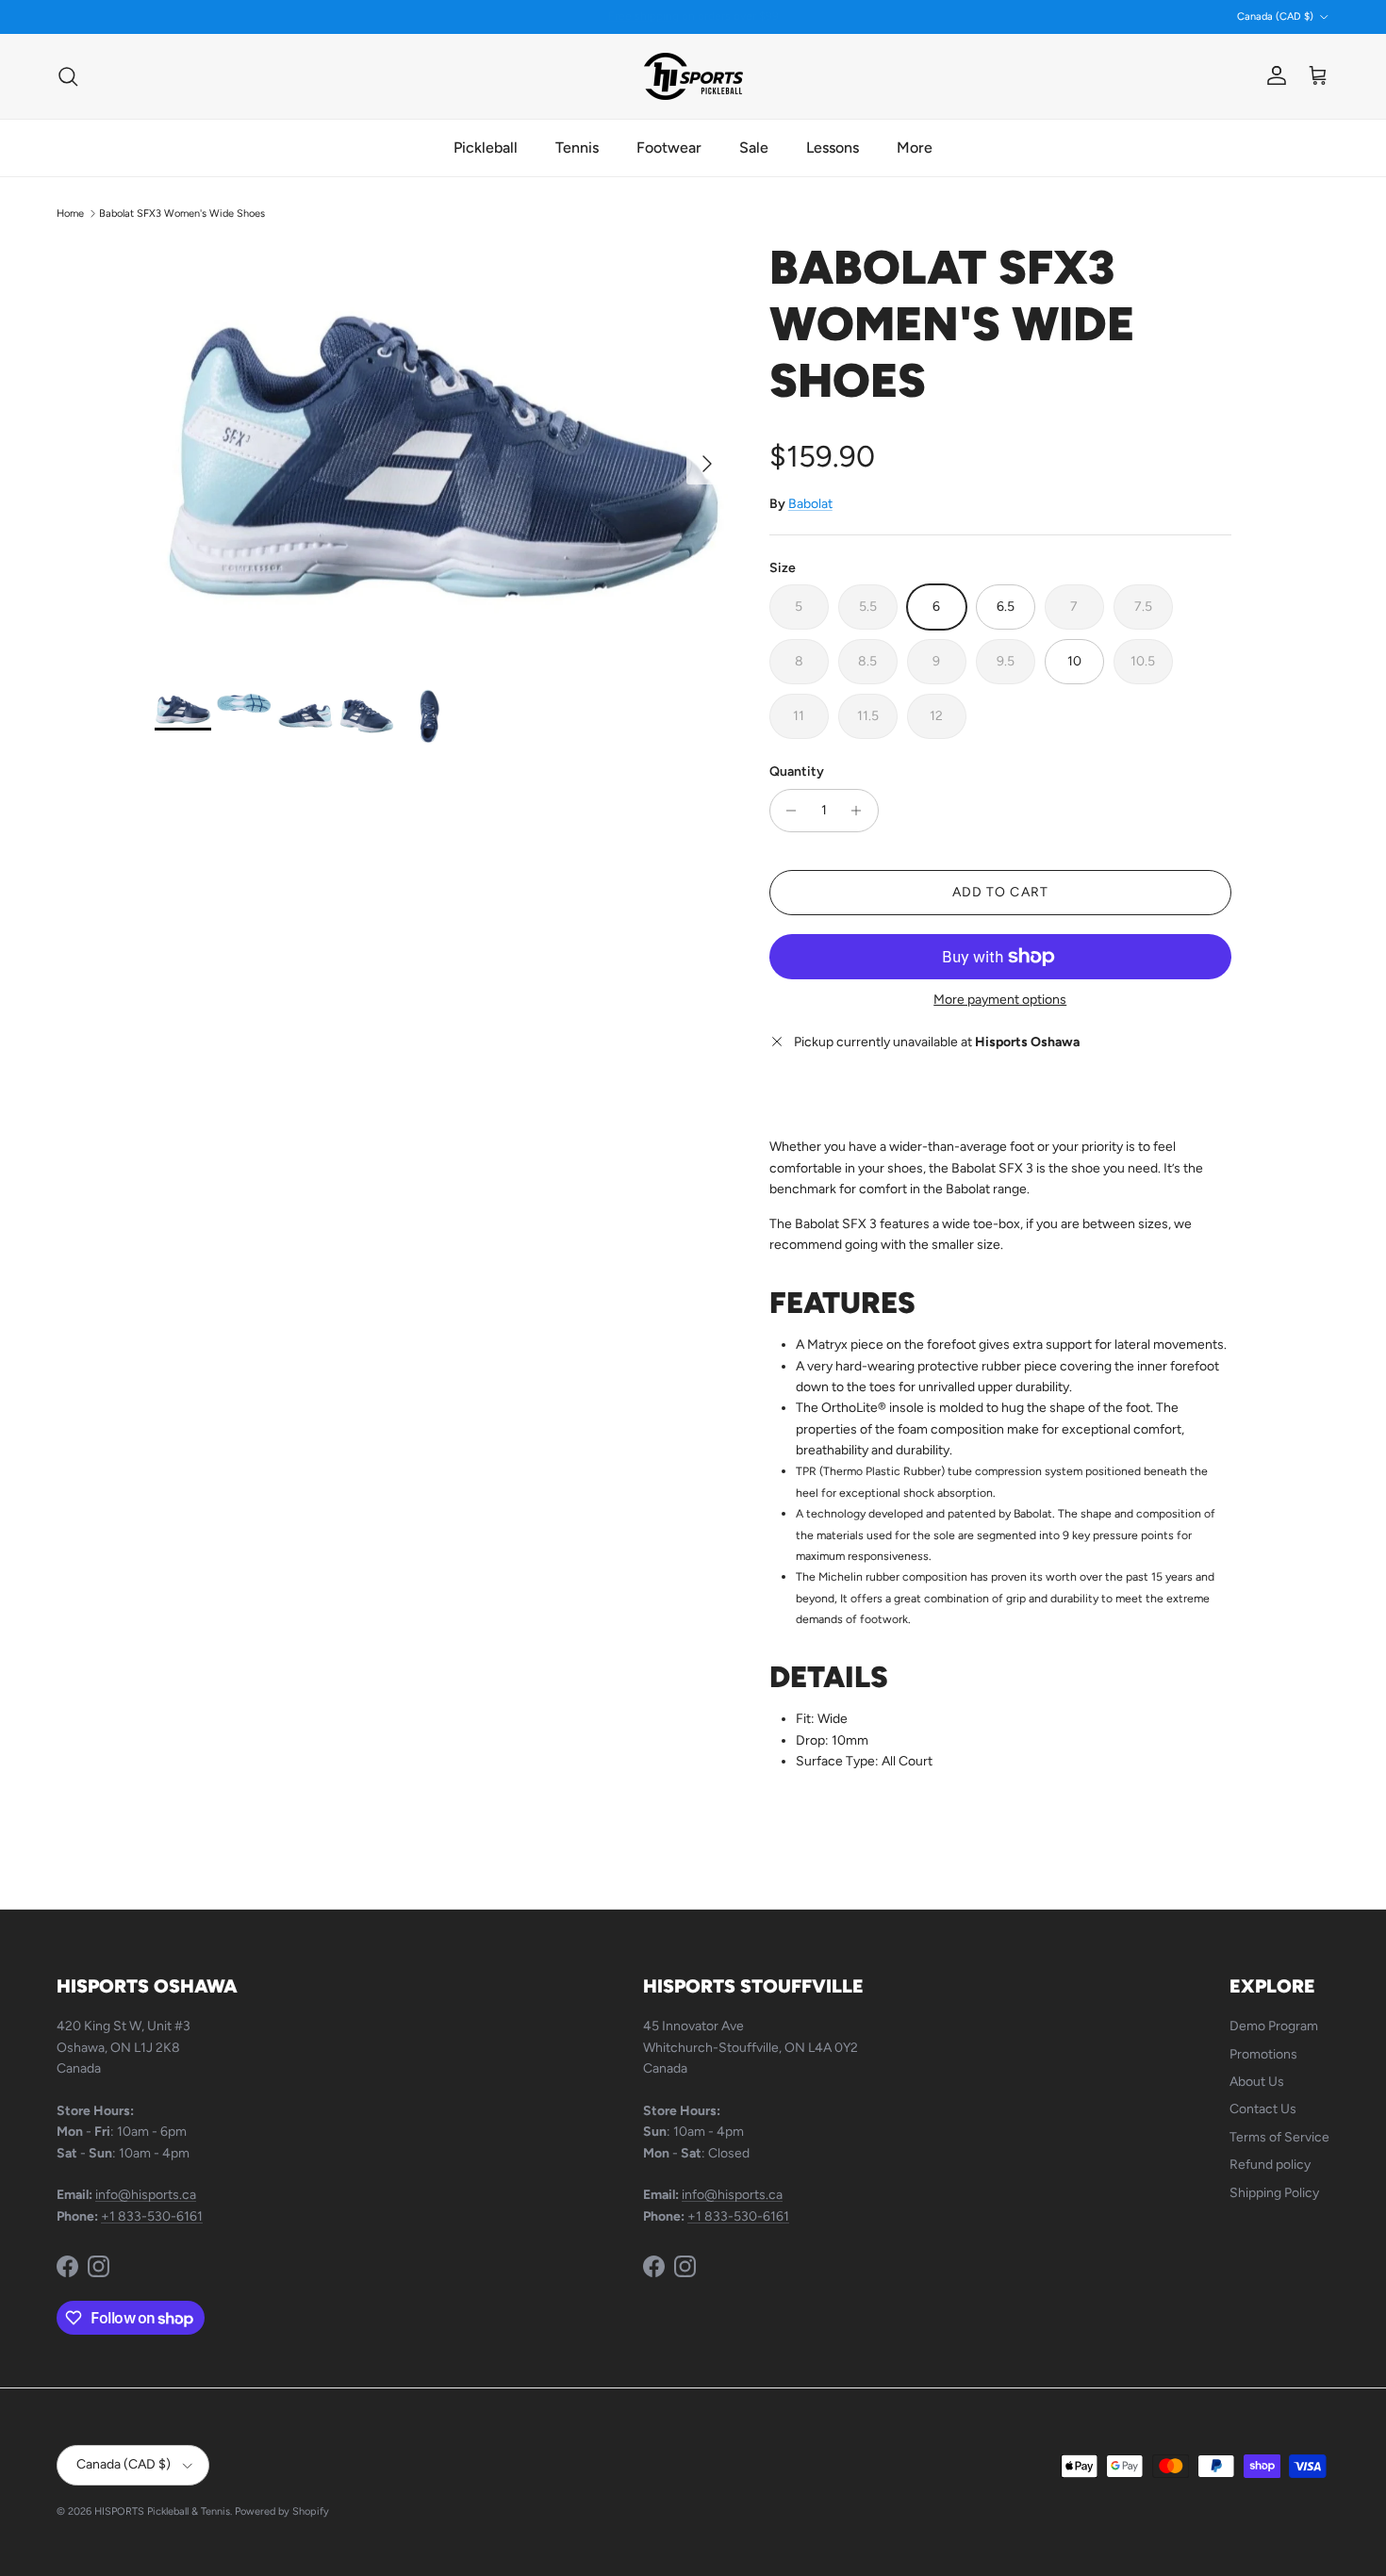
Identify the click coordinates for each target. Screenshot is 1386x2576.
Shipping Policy (1274, 2193)
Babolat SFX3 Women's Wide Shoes (182, 213)
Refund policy (1270, 2165)
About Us (1257, 2082)
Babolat (810, 504)
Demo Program (1274, 2026)
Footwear (669, 148)
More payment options (1000, 1000)
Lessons (833, 148)
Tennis (577, 148)
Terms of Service (1279, 2137)
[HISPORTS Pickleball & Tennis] (693, 76)
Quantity (797, 771)
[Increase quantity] (861, 811)
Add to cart (1000, 892)
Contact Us (1263, 2109)
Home (70, 213)
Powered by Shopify (282, 2511)
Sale (754, 148)
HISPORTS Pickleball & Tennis (162, 2511)
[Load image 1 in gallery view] (441, 454)
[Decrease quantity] (787, 811)
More (915, 148)
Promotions (1263, 2054)
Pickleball (486, 148)
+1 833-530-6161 (152, 2216)
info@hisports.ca (146, 2195)
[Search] (68, 76)
